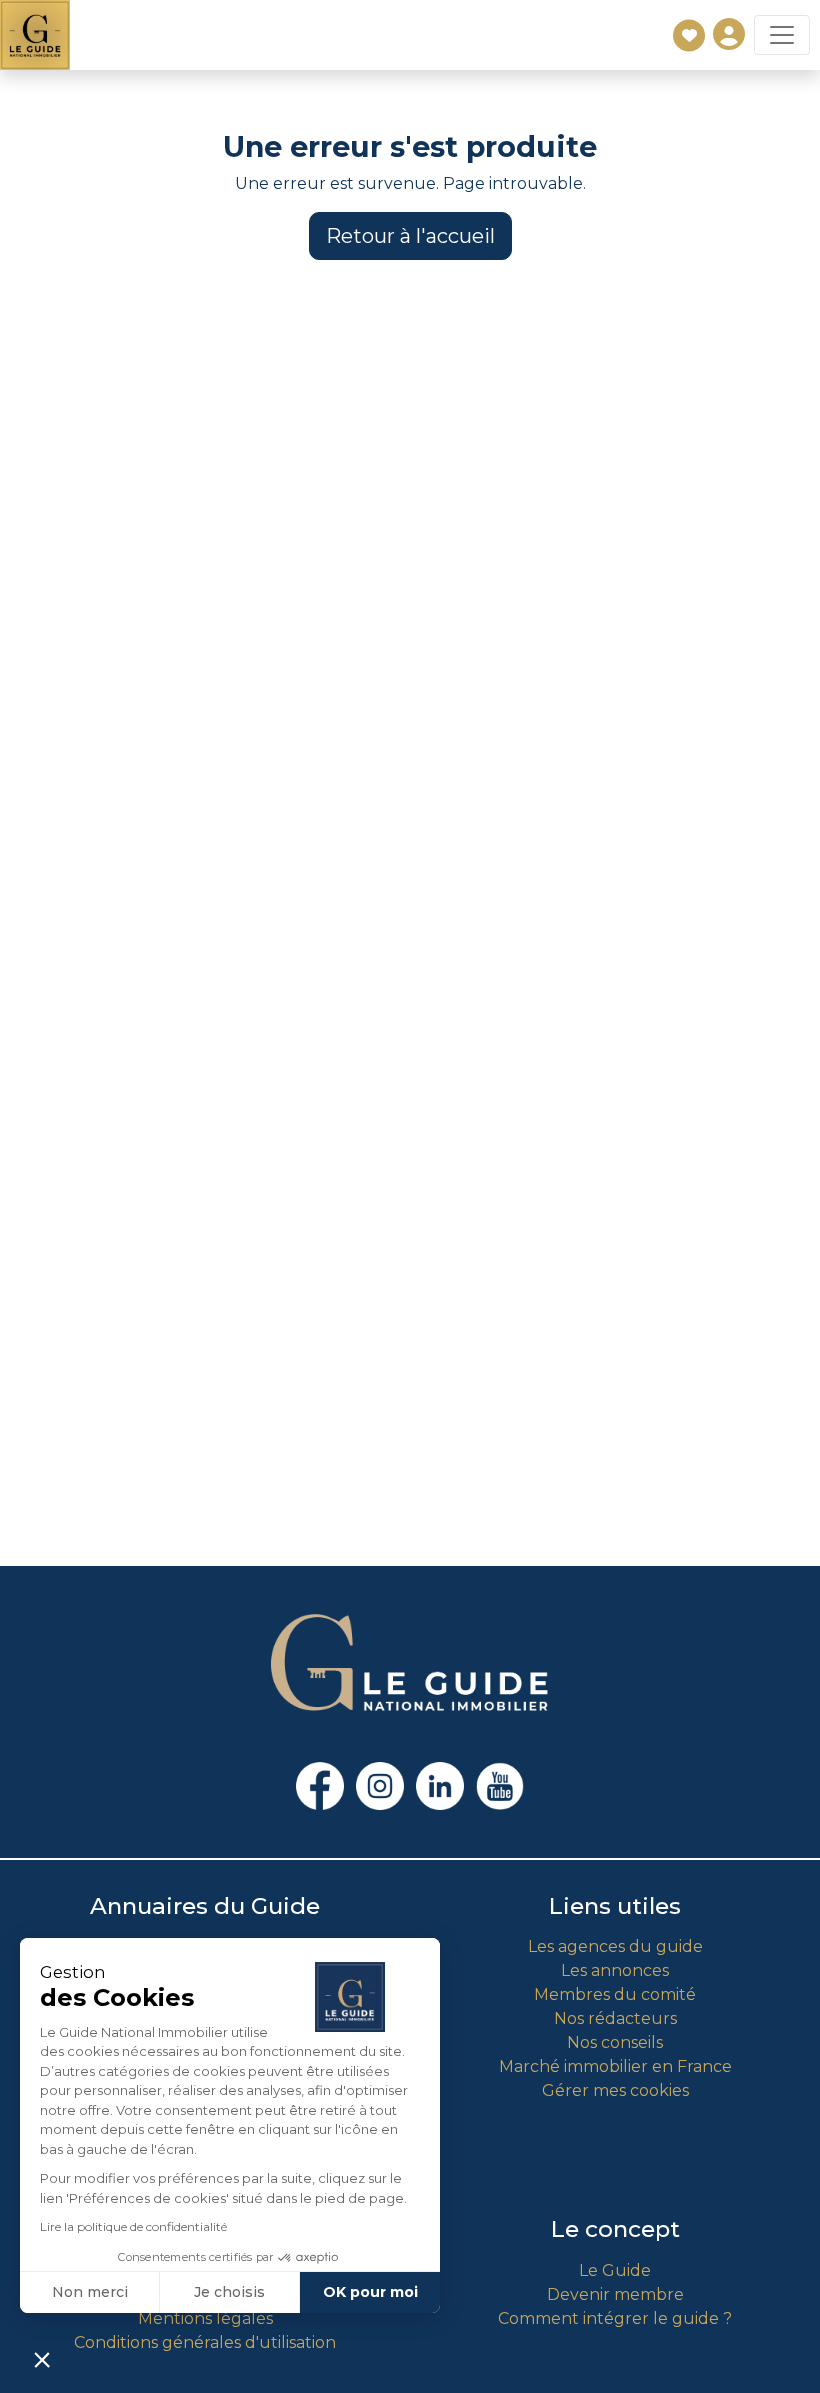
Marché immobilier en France (615, 2066)
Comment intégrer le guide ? (615, 2318)
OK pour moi (370, 2292)
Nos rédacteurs (615, 2018)
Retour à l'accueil (410, 236)
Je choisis (229, 2292)
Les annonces (615, 1970)
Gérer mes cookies (615, 2090)
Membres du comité (615, 1994)
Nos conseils (615, 2042)
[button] (42, 2359)
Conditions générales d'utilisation (205, 2342)
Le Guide (615, 2270)
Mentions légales (205, 2318)
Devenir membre (615, 2294)
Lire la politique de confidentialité (133, 2226)
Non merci (90, 2292)
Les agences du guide (615, 1946)
